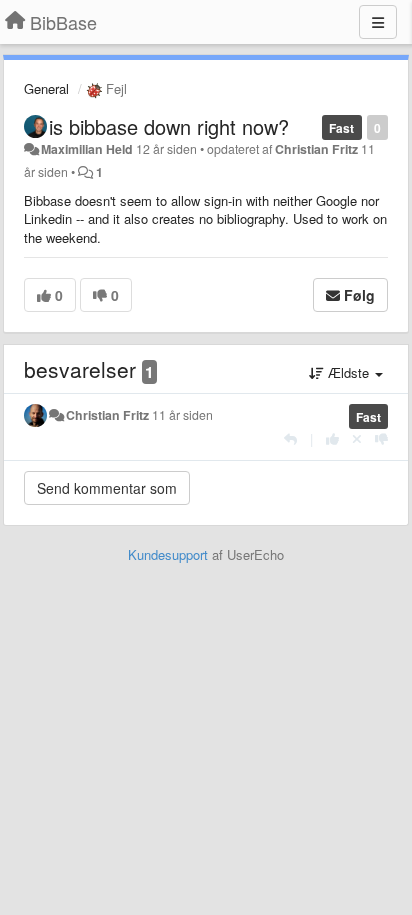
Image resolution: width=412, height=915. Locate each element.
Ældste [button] (348, 372)
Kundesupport (168, 554)
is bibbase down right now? (169, 126)
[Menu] (378, 22)
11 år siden (182, 415)
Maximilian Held (87, 149)
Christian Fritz (316, 149)
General (46, 88)
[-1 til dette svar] (381, 438)
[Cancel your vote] (357, 438)
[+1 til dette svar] (332, 438)
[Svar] (290, 438)
